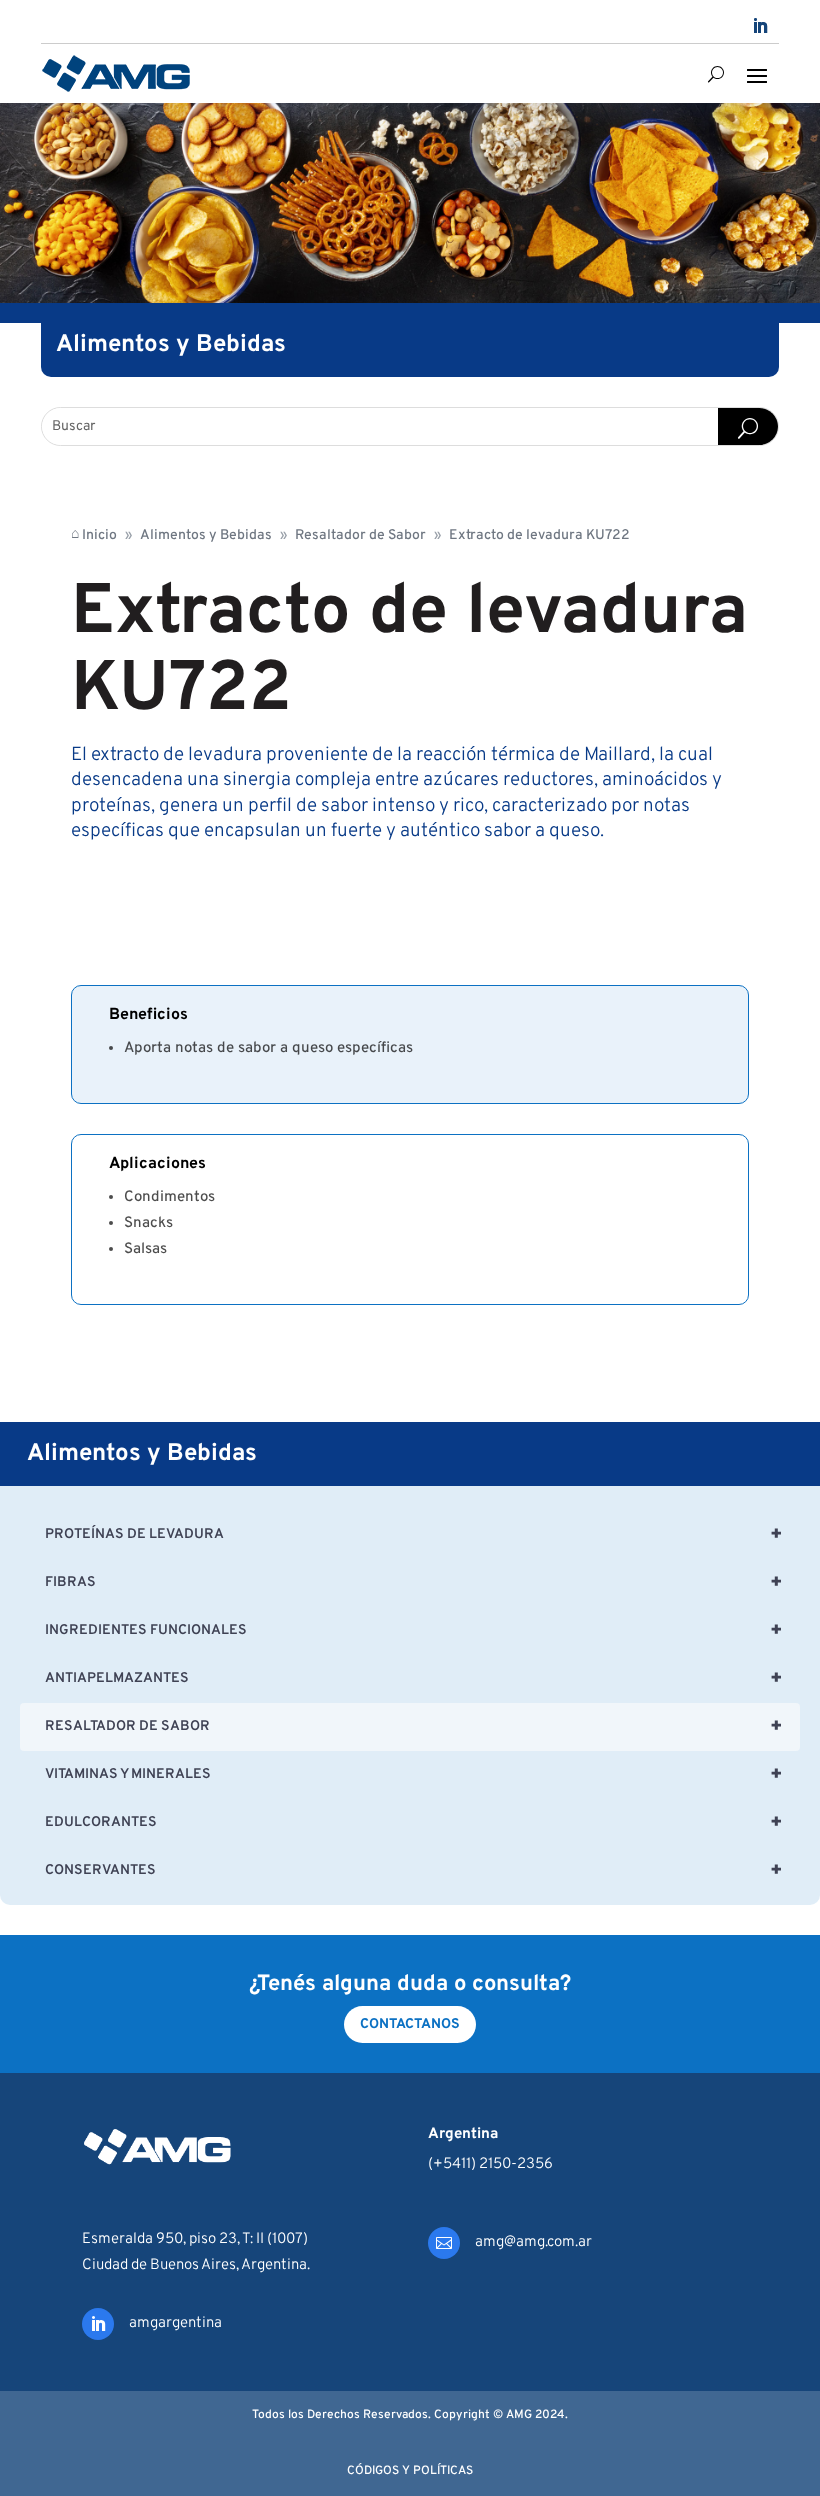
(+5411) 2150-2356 (490, 2164)
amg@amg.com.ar (533, 2242)
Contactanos (410, 2024)
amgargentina (175, 2323)
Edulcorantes (414, 1823)
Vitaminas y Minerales (414, 1775)
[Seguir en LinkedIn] (760, 26)
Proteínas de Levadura (414, 1535)
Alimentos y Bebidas (206, 535)
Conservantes (414, 1871)
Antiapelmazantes (414, 1679)
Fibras (414, 1583)
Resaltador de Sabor (360, 535)
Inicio (94, 535)
